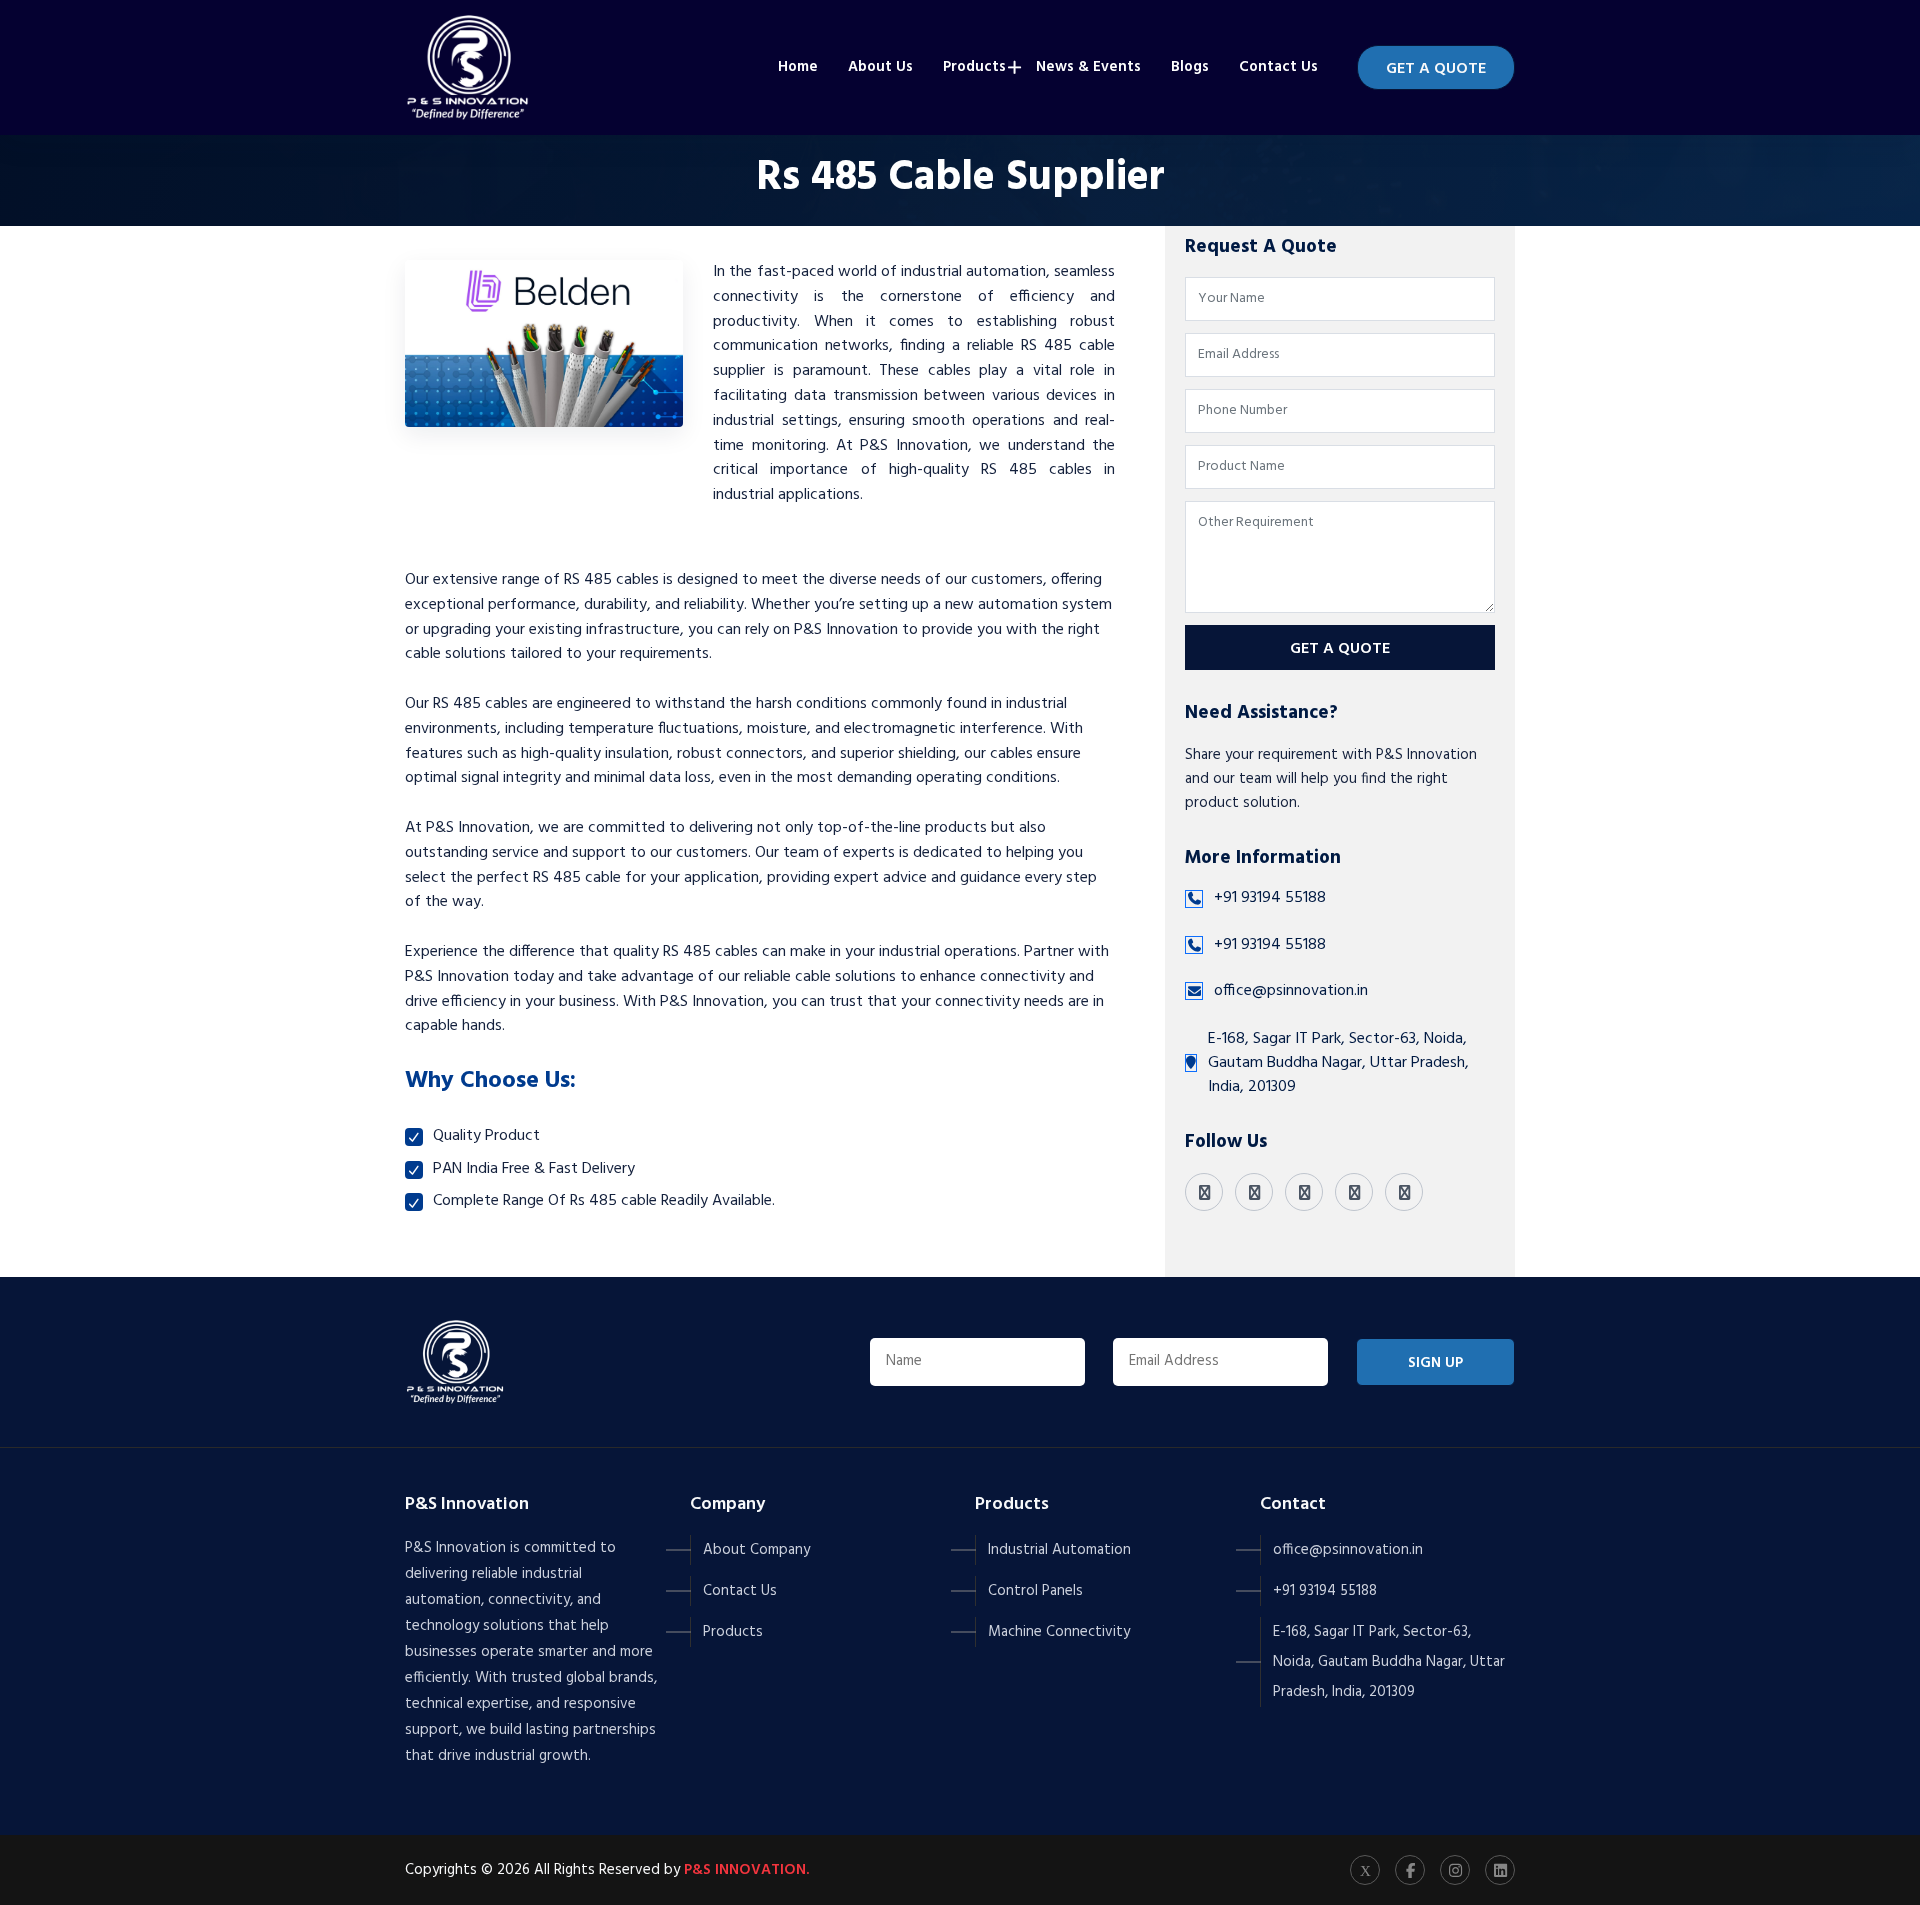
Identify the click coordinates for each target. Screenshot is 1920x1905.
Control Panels (1035, 1591)
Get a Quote (1340, 649)
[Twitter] (1204, 1192)
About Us (880, 67)
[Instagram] (1304, 1192)
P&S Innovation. (746, 1870)
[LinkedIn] (1354, 1192)
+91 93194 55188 (1270, 898)
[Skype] (1404, 1192)
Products (974, 67)
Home (798, 67)
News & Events (1088, 67)
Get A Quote (1436, 69)
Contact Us (1278, 67)
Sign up (1435, 1363)
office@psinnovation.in (1291, 991)
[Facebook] (1254, 1192)
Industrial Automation (1059, 1550)
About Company (756, 1550)
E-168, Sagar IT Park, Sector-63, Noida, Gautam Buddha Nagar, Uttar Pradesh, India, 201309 (1389, 1662)
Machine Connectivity (1059, 1632)
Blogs (1190, 67)
